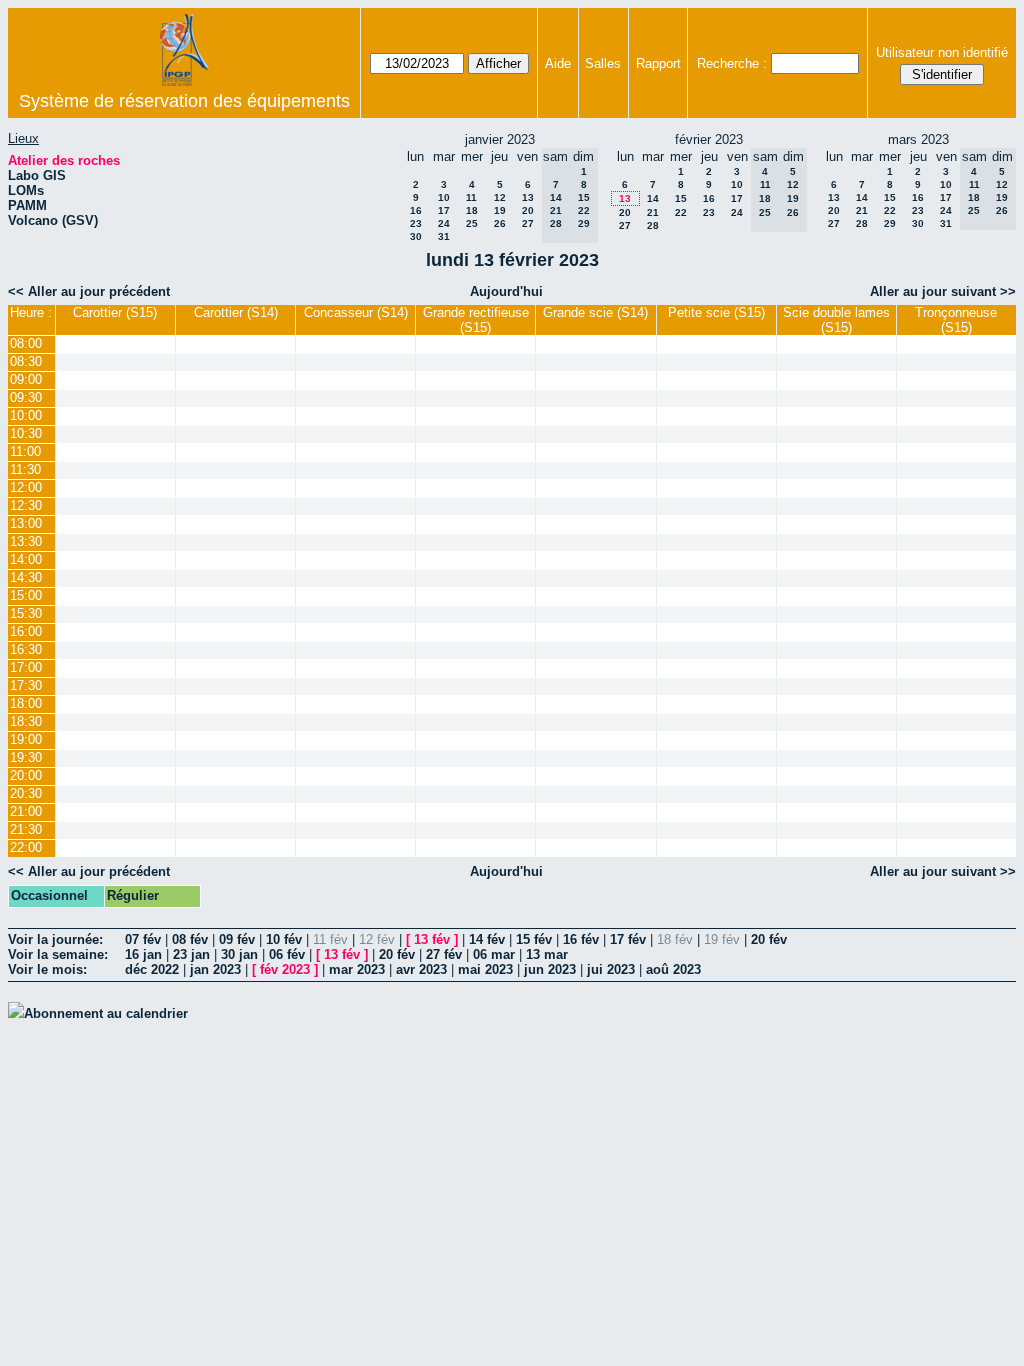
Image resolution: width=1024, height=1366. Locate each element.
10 (444, 197)
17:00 (26, 667)
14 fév (487, 939)
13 (528, 197)
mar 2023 (357, 969)
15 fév (534, 939)
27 (528, 223)
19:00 (26, 739)
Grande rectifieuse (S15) (476, 320)
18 (472, 210)
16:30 (26, 649)
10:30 (26, 433)
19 (500, 210)
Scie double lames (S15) (836, 320)
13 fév (432, 939)
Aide (558, 63)
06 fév (287, 954)
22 (681, 212)
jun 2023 (550, 969)
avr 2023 (421, 969)
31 (444, 236)
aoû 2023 (673, 969)
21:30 (26, 829)
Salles (603, 63)
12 (500, 197)
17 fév (628, 939)
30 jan (239, 954)
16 (416, 210)
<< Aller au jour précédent (89, 291)
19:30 (26, 757)
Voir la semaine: (58, 954)
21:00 (26, 811)
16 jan (143, 954)
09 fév (237, 939)
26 (500, 223)
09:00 (26, 379)
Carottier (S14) (236, 312)
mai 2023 (485, 969)
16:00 (26, 631)
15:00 (26, 595)
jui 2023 (611, 969)
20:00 (26, 775)
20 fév (769, 939)
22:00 (26, 847)
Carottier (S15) (115, 312)
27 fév (444, 954)
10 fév (284, 939)
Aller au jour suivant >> (943, 291)
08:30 (26, 361)
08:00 (26, 343)
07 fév (143, 939)
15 (681, 198)
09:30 (26, 397)
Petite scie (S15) (716, 312)
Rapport (658, 63)
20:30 (26, 793)
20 (528, 210)
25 (472, 223)
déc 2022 (152, 969)
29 (890, 223)
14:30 (26, 577)
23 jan (191, 954)
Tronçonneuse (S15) (956, 320)
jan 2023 (215, 969)
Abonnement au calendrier (106, 1013)
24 (444, 223)
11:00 (25, 451)
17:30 (26, 685)
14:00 (26, 559)
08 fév (190, 939)
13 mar (547, 954)
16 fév (581, 939)
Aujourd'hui (506, 291)
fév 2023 (285, 969)
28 (653, 225)
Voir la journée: (55, 939)
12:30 (26, 505)
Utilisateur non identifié (942, 52)
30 (416, 236)
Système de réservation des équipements (184, 101)
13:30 (26, 541)
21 (653, 212)
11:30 (25, 469)
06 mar (494, 954)
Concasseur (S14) (356, 312)
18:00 (26, 703)
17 (444, 210)
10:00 (26, 415)
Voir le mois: (47, 969)
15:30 (26, 613)
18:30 (26, 721)
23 (416, 223)
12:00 (26, 487)
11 (471, 197)
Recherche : (732, 63)
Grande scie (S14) (595, 312)
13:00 (26, 523)
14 (653, 198)
